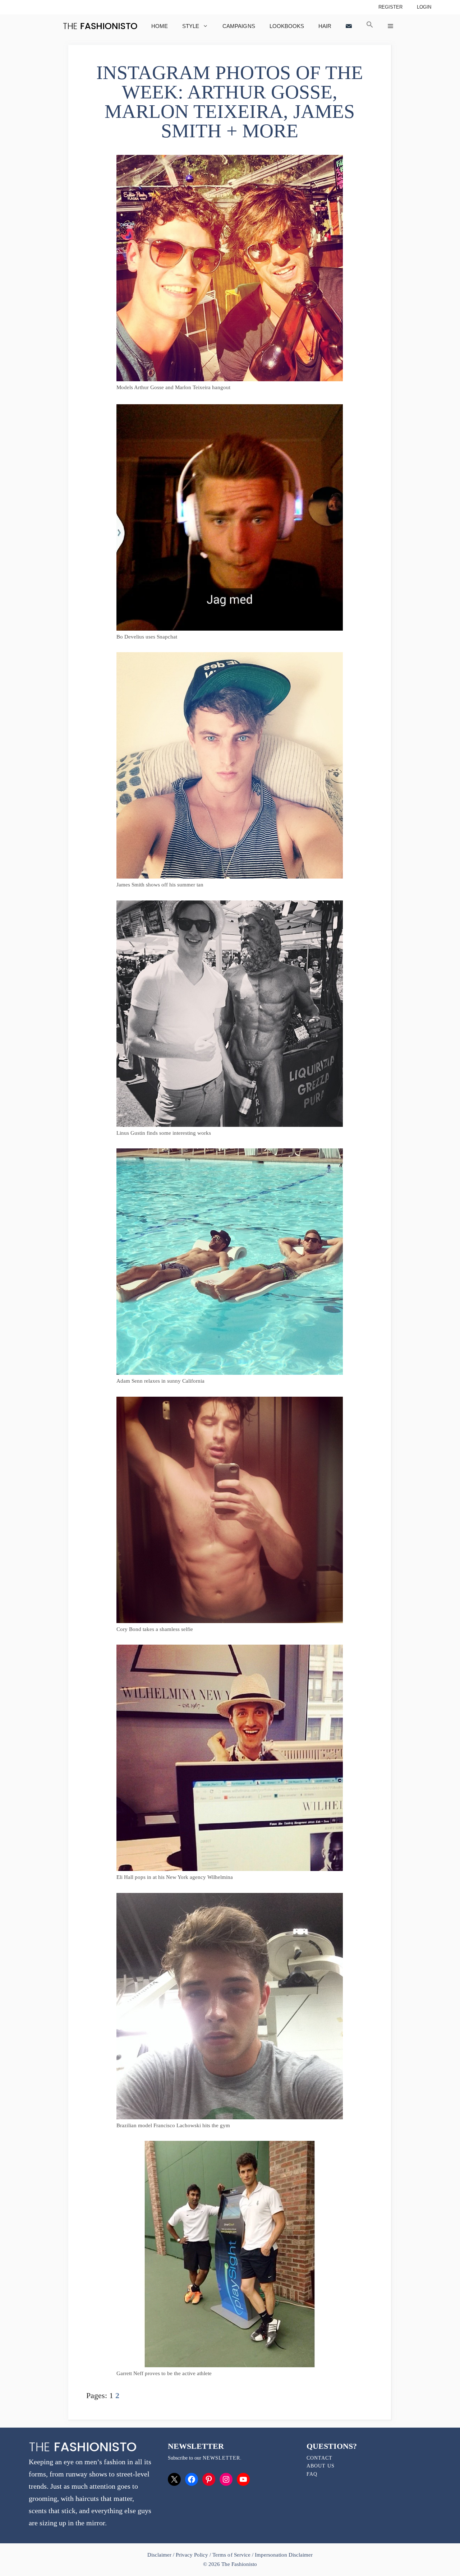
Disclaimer (160, 2555)
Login (424, 7)
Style (191, 26)
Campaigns (239, 26)
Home (160, 26)
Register (390, 7)
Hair (325, 26)
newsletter (221, 2458)
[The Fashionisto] (100, 26)
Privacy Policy (192, 2555)
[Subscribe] (349, 26)
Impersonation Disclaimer (284, 2555)
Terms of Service (231, 2555)
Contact (319, 2458)
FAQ (312, 2474)
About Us (321, 2466)
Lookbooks (287, 26)
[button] (370, 26)
